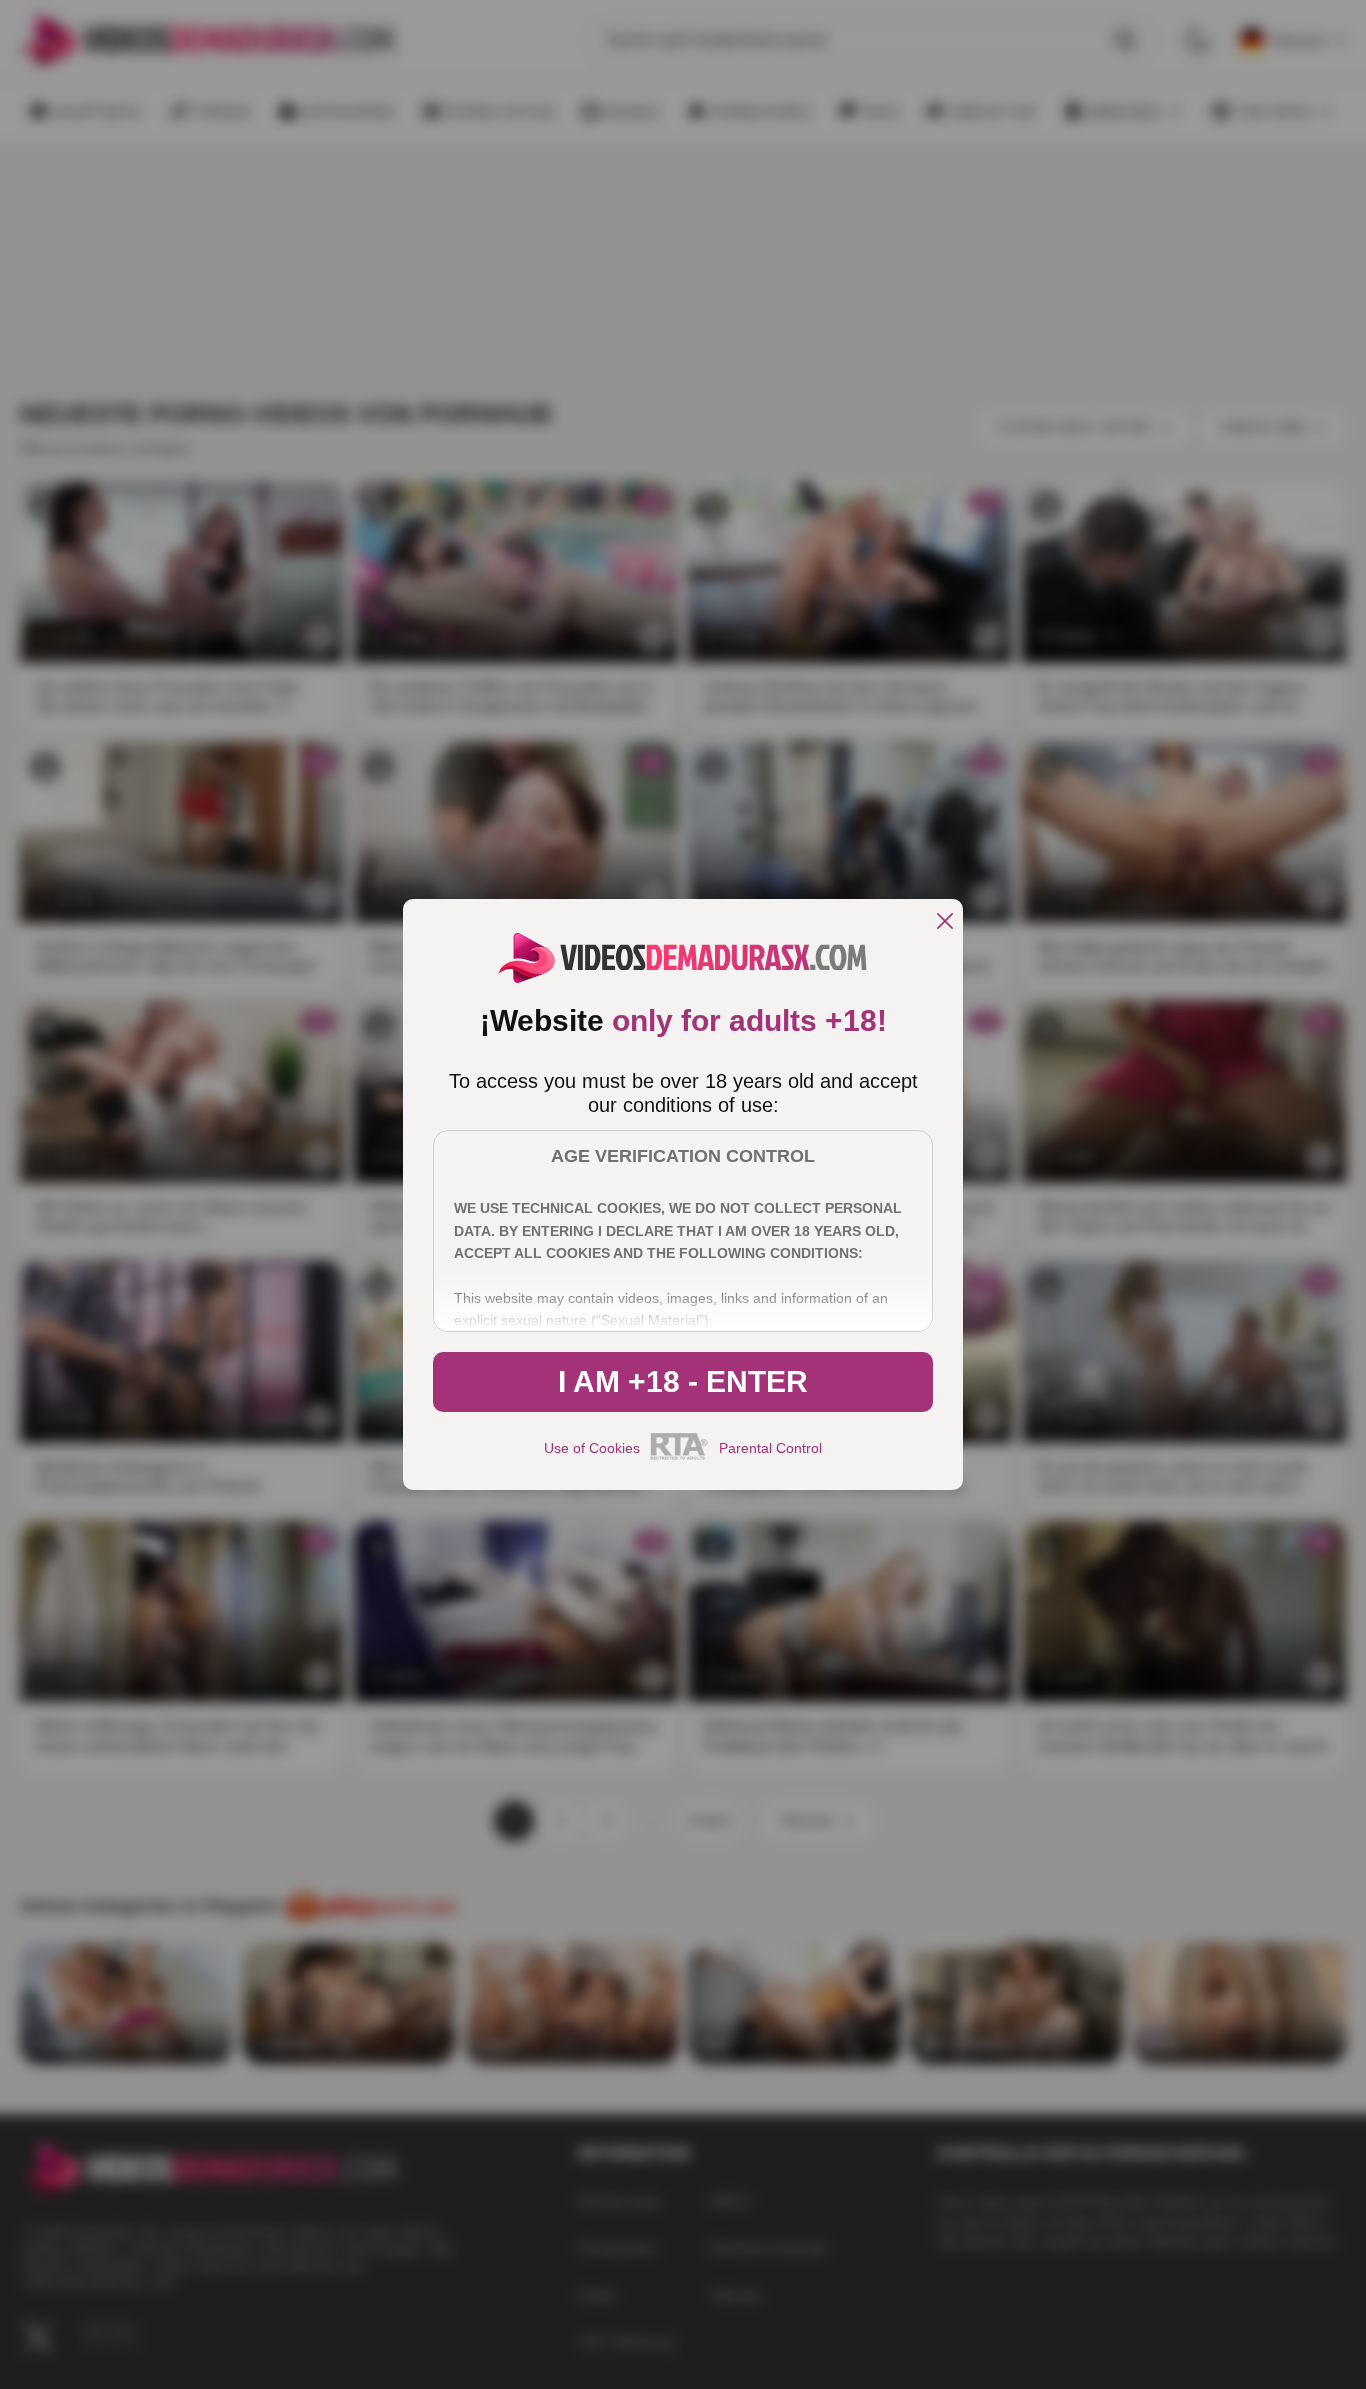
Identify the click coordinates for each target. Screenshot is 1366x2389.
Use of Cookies (592, 1448)
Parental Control (770, 1448)
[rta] (679, 1457)
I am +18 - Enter (683, 1381)
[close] (945, 922)
